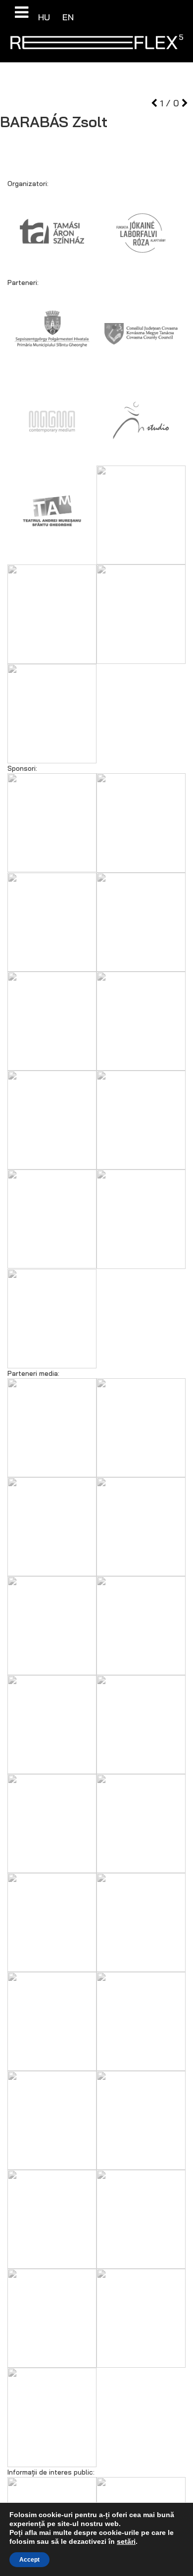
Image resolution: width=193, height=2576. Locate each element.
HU (45, 17)
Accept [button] (29, 2560)
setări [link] (126, 2541)
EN (68, 17)
